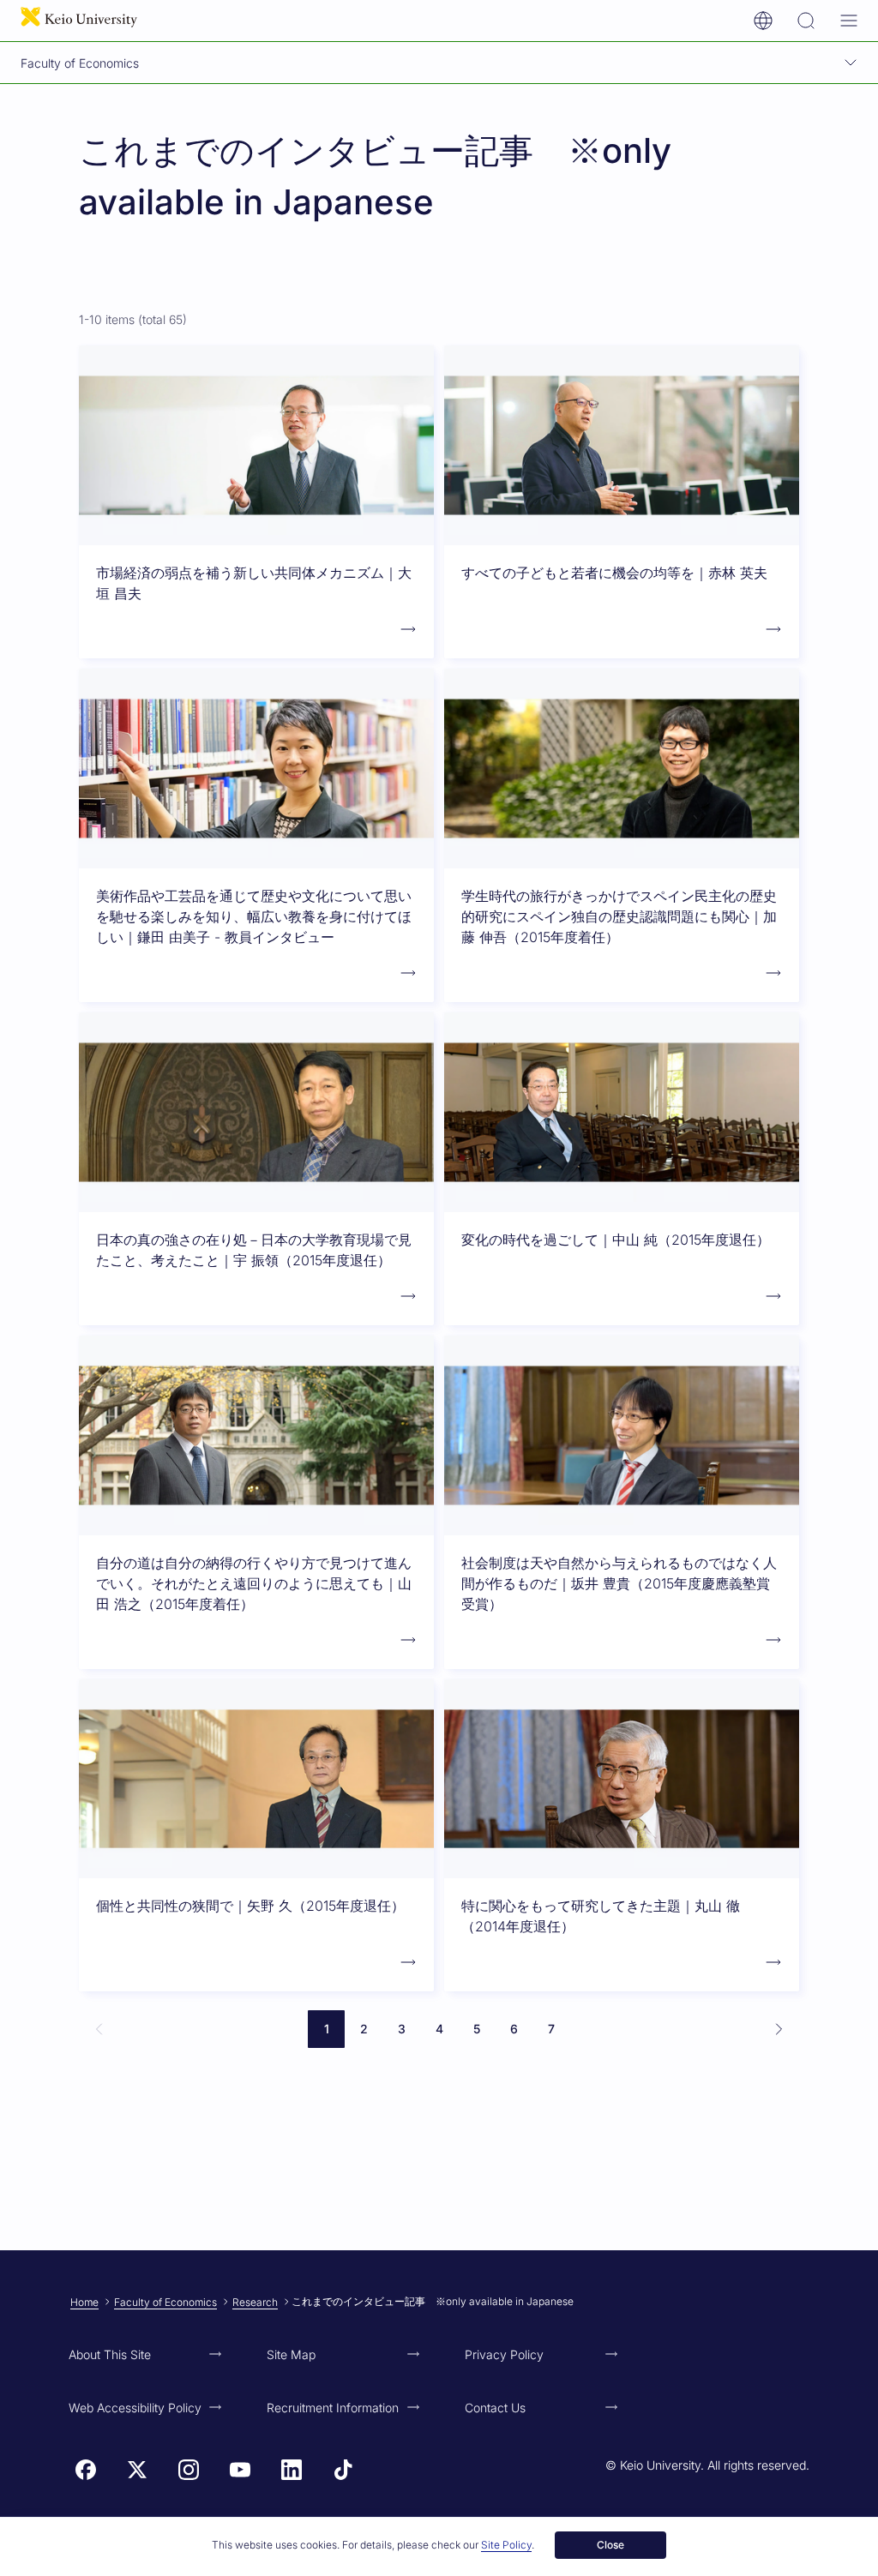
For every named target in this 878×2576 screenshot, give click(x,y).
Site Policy (506, 2545)
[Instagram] (189, 2470)
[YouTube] (240, 2470)
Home (84, 2302)
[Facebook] (86, 2470)
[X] (137, 2470)
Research (255, 2302)
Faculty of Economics (165, 2302)
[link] (99, 2029)
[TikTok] (343, 2470)
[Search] (806, 21)
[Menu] (849, 21)
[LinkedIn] (292, 2470)
